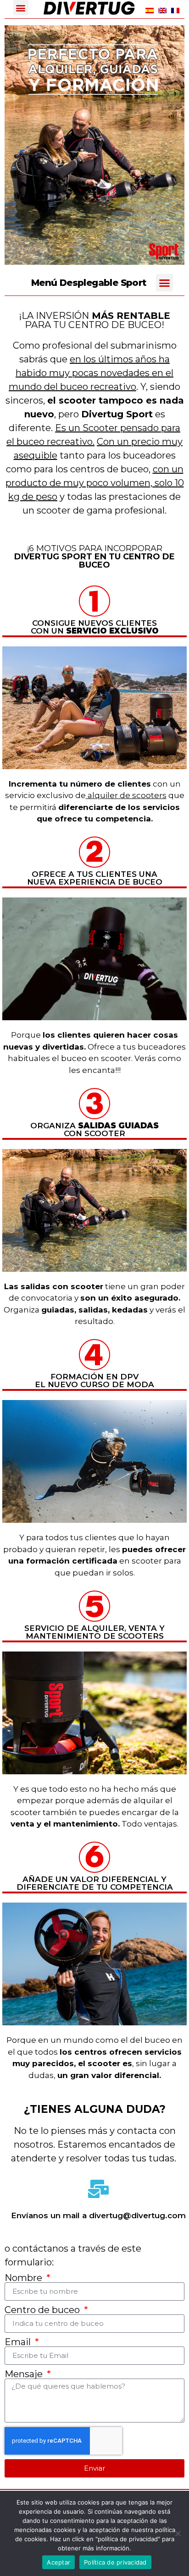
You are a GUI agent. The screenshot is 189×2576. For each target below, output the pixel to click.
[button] (21, 8)
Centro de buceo (43, 2310)
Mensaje (25, 2374)
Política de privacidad (115, 2562)
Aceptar (58, 2562)
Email (19, 2342)
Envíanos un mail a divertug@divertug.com (98, 2215)
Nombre (25, 2278)
